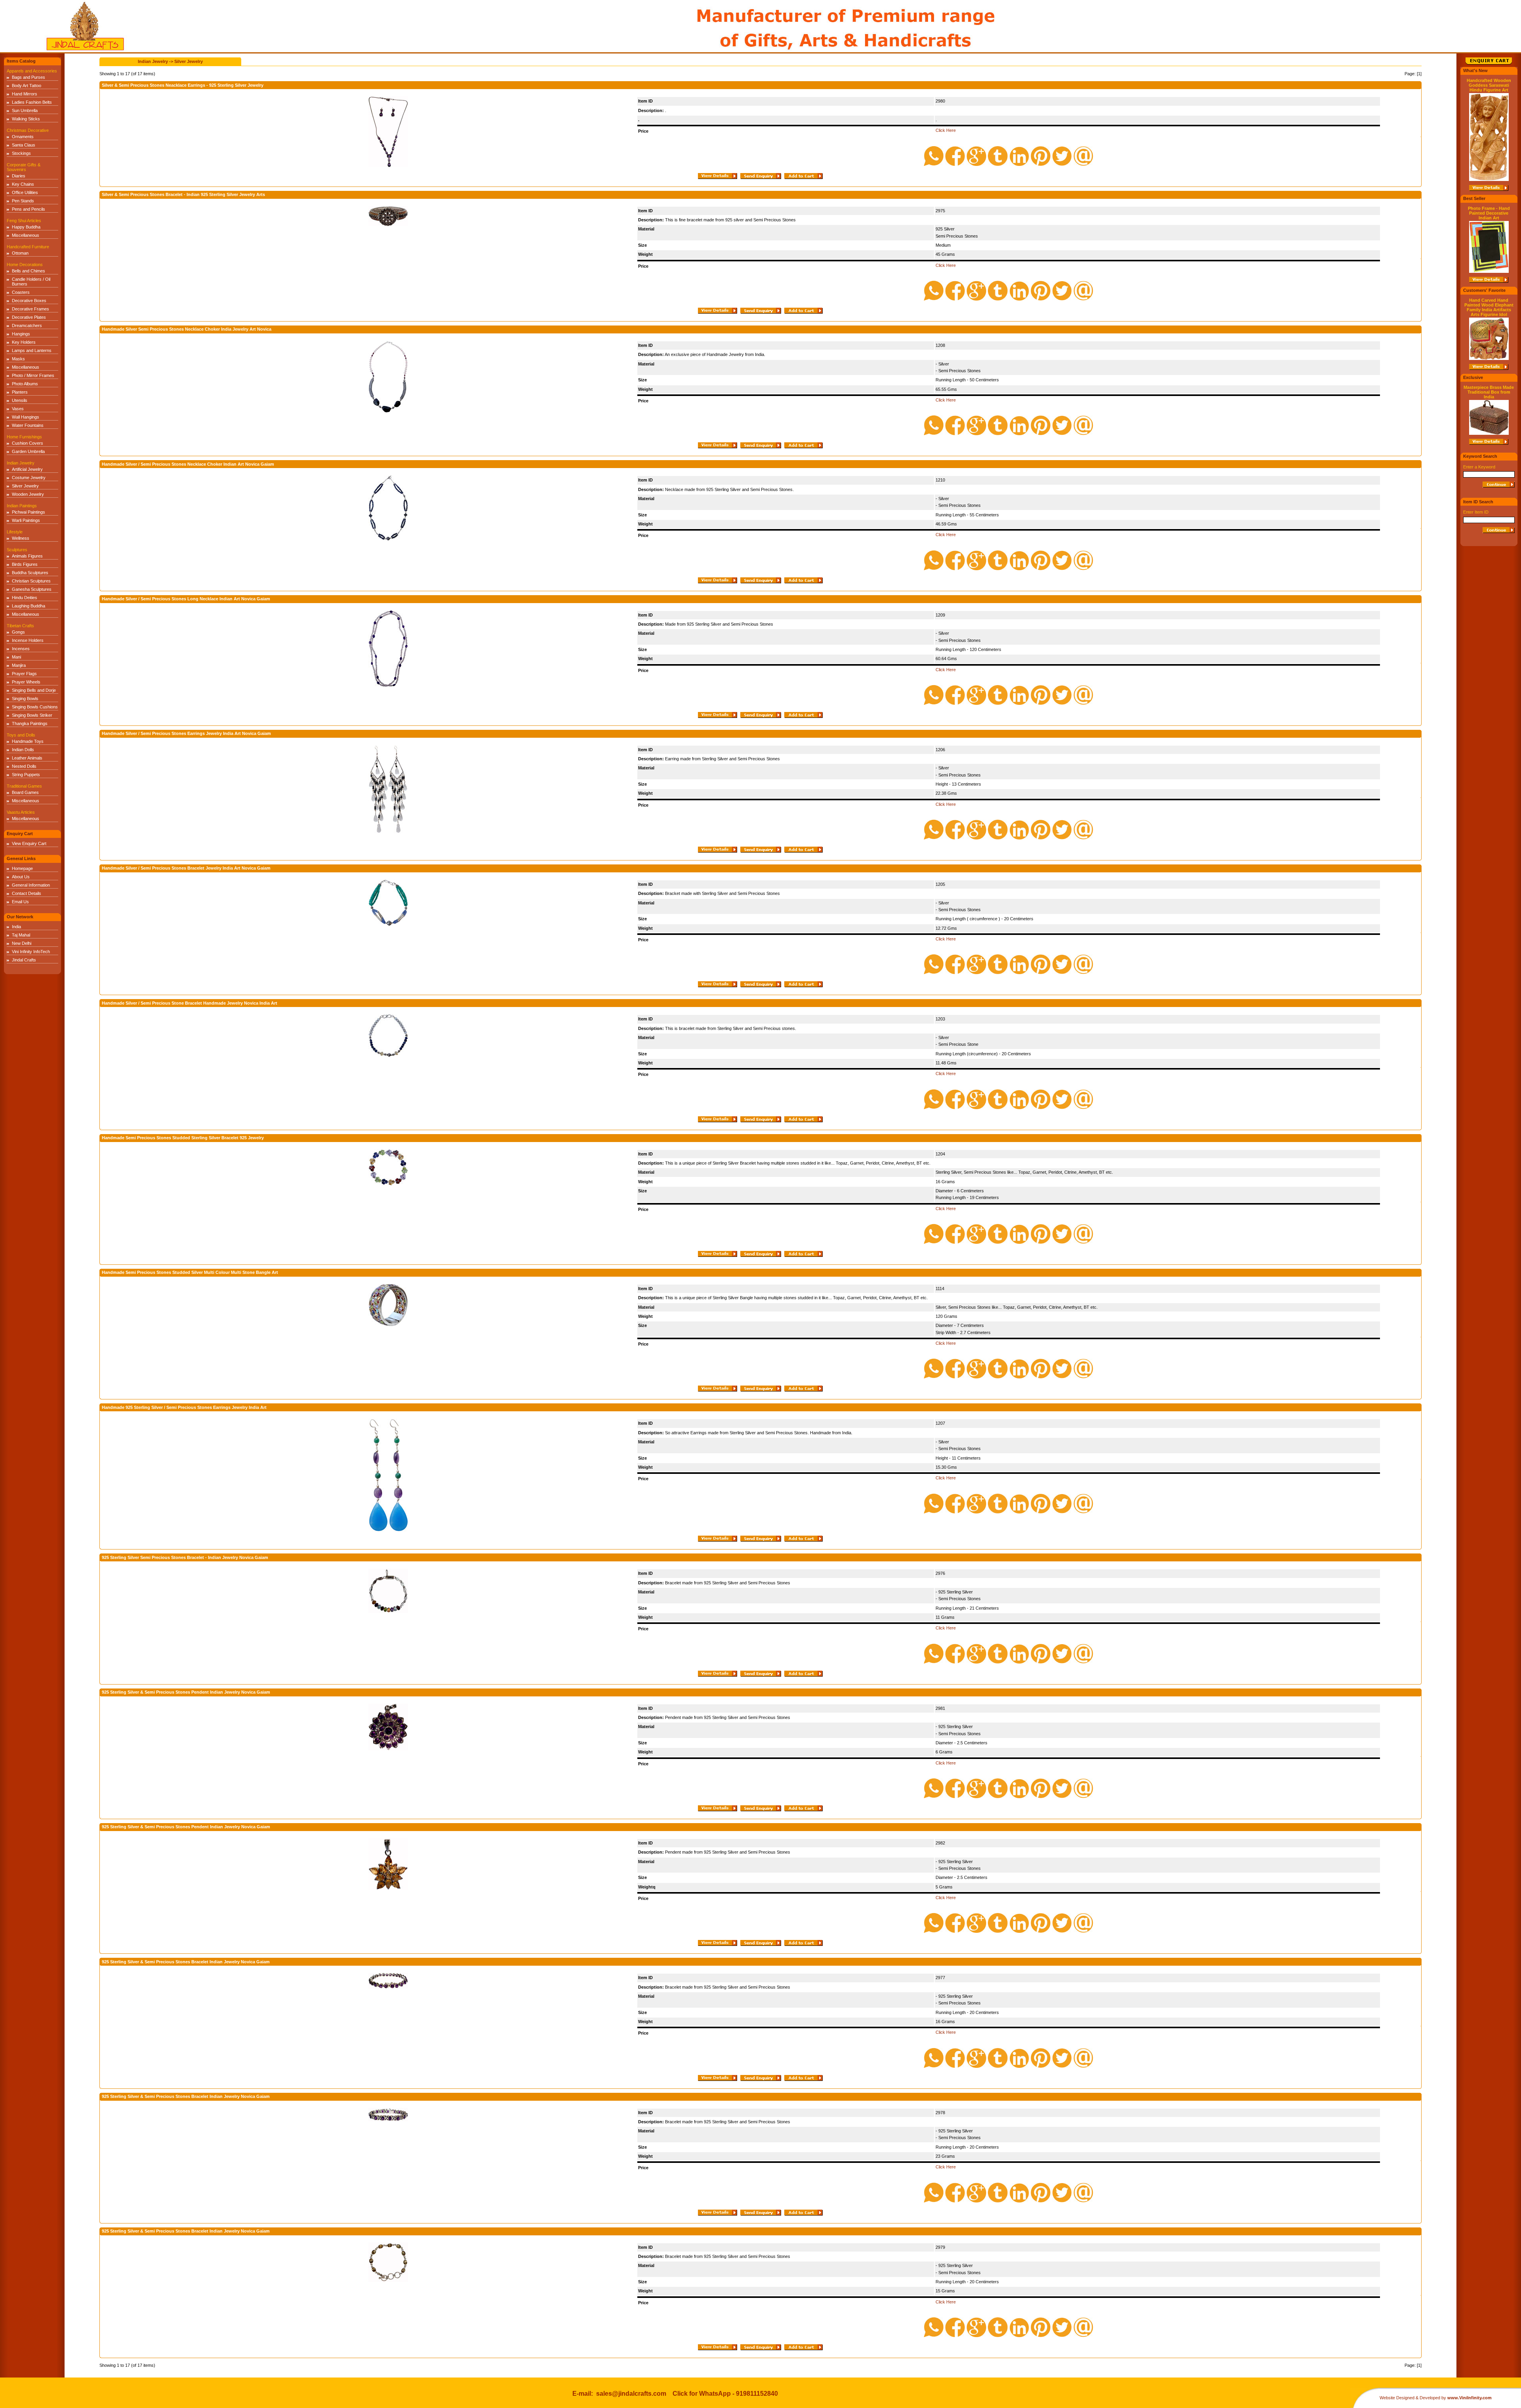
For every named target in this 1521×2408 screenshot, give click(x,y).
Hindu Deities (25, 598)
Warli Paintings (26, 520)
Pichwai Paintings (29, 512)
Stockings (21, 153)
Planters (20, 392)
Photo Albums (25, 384)
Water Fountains (28, 425)
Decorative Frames (30, 309)
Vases (18, 409)
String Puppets (26, 775)
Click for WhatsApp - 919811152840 (725, 2394)
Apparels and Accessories (32, 71)
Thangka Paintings (30, 723)
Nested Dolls (24, 766)
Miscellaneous (26, 235)
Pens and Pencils (29, 209)
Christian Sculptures (31, 581)
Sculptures (17, 550)
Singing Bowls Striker (32, 715)
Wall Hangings (26, 417)
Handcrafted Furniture (28, 247)
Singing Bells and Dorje (34, 690)
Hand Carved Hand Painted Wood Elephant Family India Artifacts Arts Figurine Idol (1489, 307)
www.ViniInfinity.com (1470, 2398)
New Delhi (22, 943)
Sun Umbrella (25, 110)
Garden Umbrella (28, 451)
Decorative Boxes (29, 301)
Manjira (19, 665)
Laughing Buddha (29, 606)
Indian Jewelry (21, 463)
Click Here (946, 130)
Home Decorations (25, 265)
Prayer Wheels (26, 682)
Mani (16, 657)
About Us (21, 877)
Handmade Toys (28, 741)
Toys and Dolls (21, 735)
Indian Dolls (23, 750)
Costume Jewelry (29, 478)
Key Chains (23, 184)
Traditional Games (24, 786)
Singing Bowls (25, 699)
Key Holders (24, 342)
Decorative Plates (29, 317)
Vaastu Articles (21, 812)
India (16, 927)
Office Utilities (25, 192)
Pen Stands (23, 201)
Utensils (20, 400)
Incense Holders (28, 640)
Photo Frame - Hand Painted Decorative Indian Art (1489, 213)
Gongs (18, 632)
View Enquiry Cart (29, 843)
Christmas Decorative (28, 130)
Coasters (21, 292)
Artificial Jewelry (27, 469)
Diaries (19, 176)
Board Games (25, 792)
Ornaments (23, 137)
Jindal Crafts (24, 960)
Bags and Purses (29, 77)
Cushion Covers (28, 443)
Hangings (21, 334)
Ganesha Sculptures (32, 589)
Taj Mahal (21, 935)
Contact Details (27, 893)
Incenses (21, 649)
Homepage (22, 868)
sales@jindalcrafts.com (631, 2394)
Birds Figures (25, 564)
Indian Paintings (22, 506)
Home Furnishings (24, 437)
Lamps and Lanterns (32, 350)
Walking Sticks (26, 119)
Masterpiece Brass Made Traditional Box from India (1489, 392)
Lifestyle (15, 532)
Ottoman (20, 253)
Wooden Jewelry (28, 494)
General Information (31, 885)
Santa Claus (24, 145)
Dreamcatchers (27, 326)
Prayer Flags (24, 674)
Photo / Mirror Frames (33, 375)
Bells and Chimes (29, 271)
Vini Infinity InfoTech (31, 952)
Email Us (20, 902)
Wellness (21, 538)
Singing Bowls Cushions (35, 707)
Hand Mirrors (25, 94)
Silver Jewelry (25, 486)
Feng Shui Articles (24, 221)
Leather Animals (27, 758)
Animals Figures (27, 556)
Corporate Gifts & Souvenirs (24, 167)
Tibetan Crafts (20, 626)
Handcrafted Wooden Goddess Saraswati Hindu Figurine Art (1489, 85)
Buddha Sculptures (30, 573)
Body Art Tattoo (27, 86)
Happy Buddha (26, 227)
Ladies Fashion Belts (32, 102)
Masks (18, 359)
